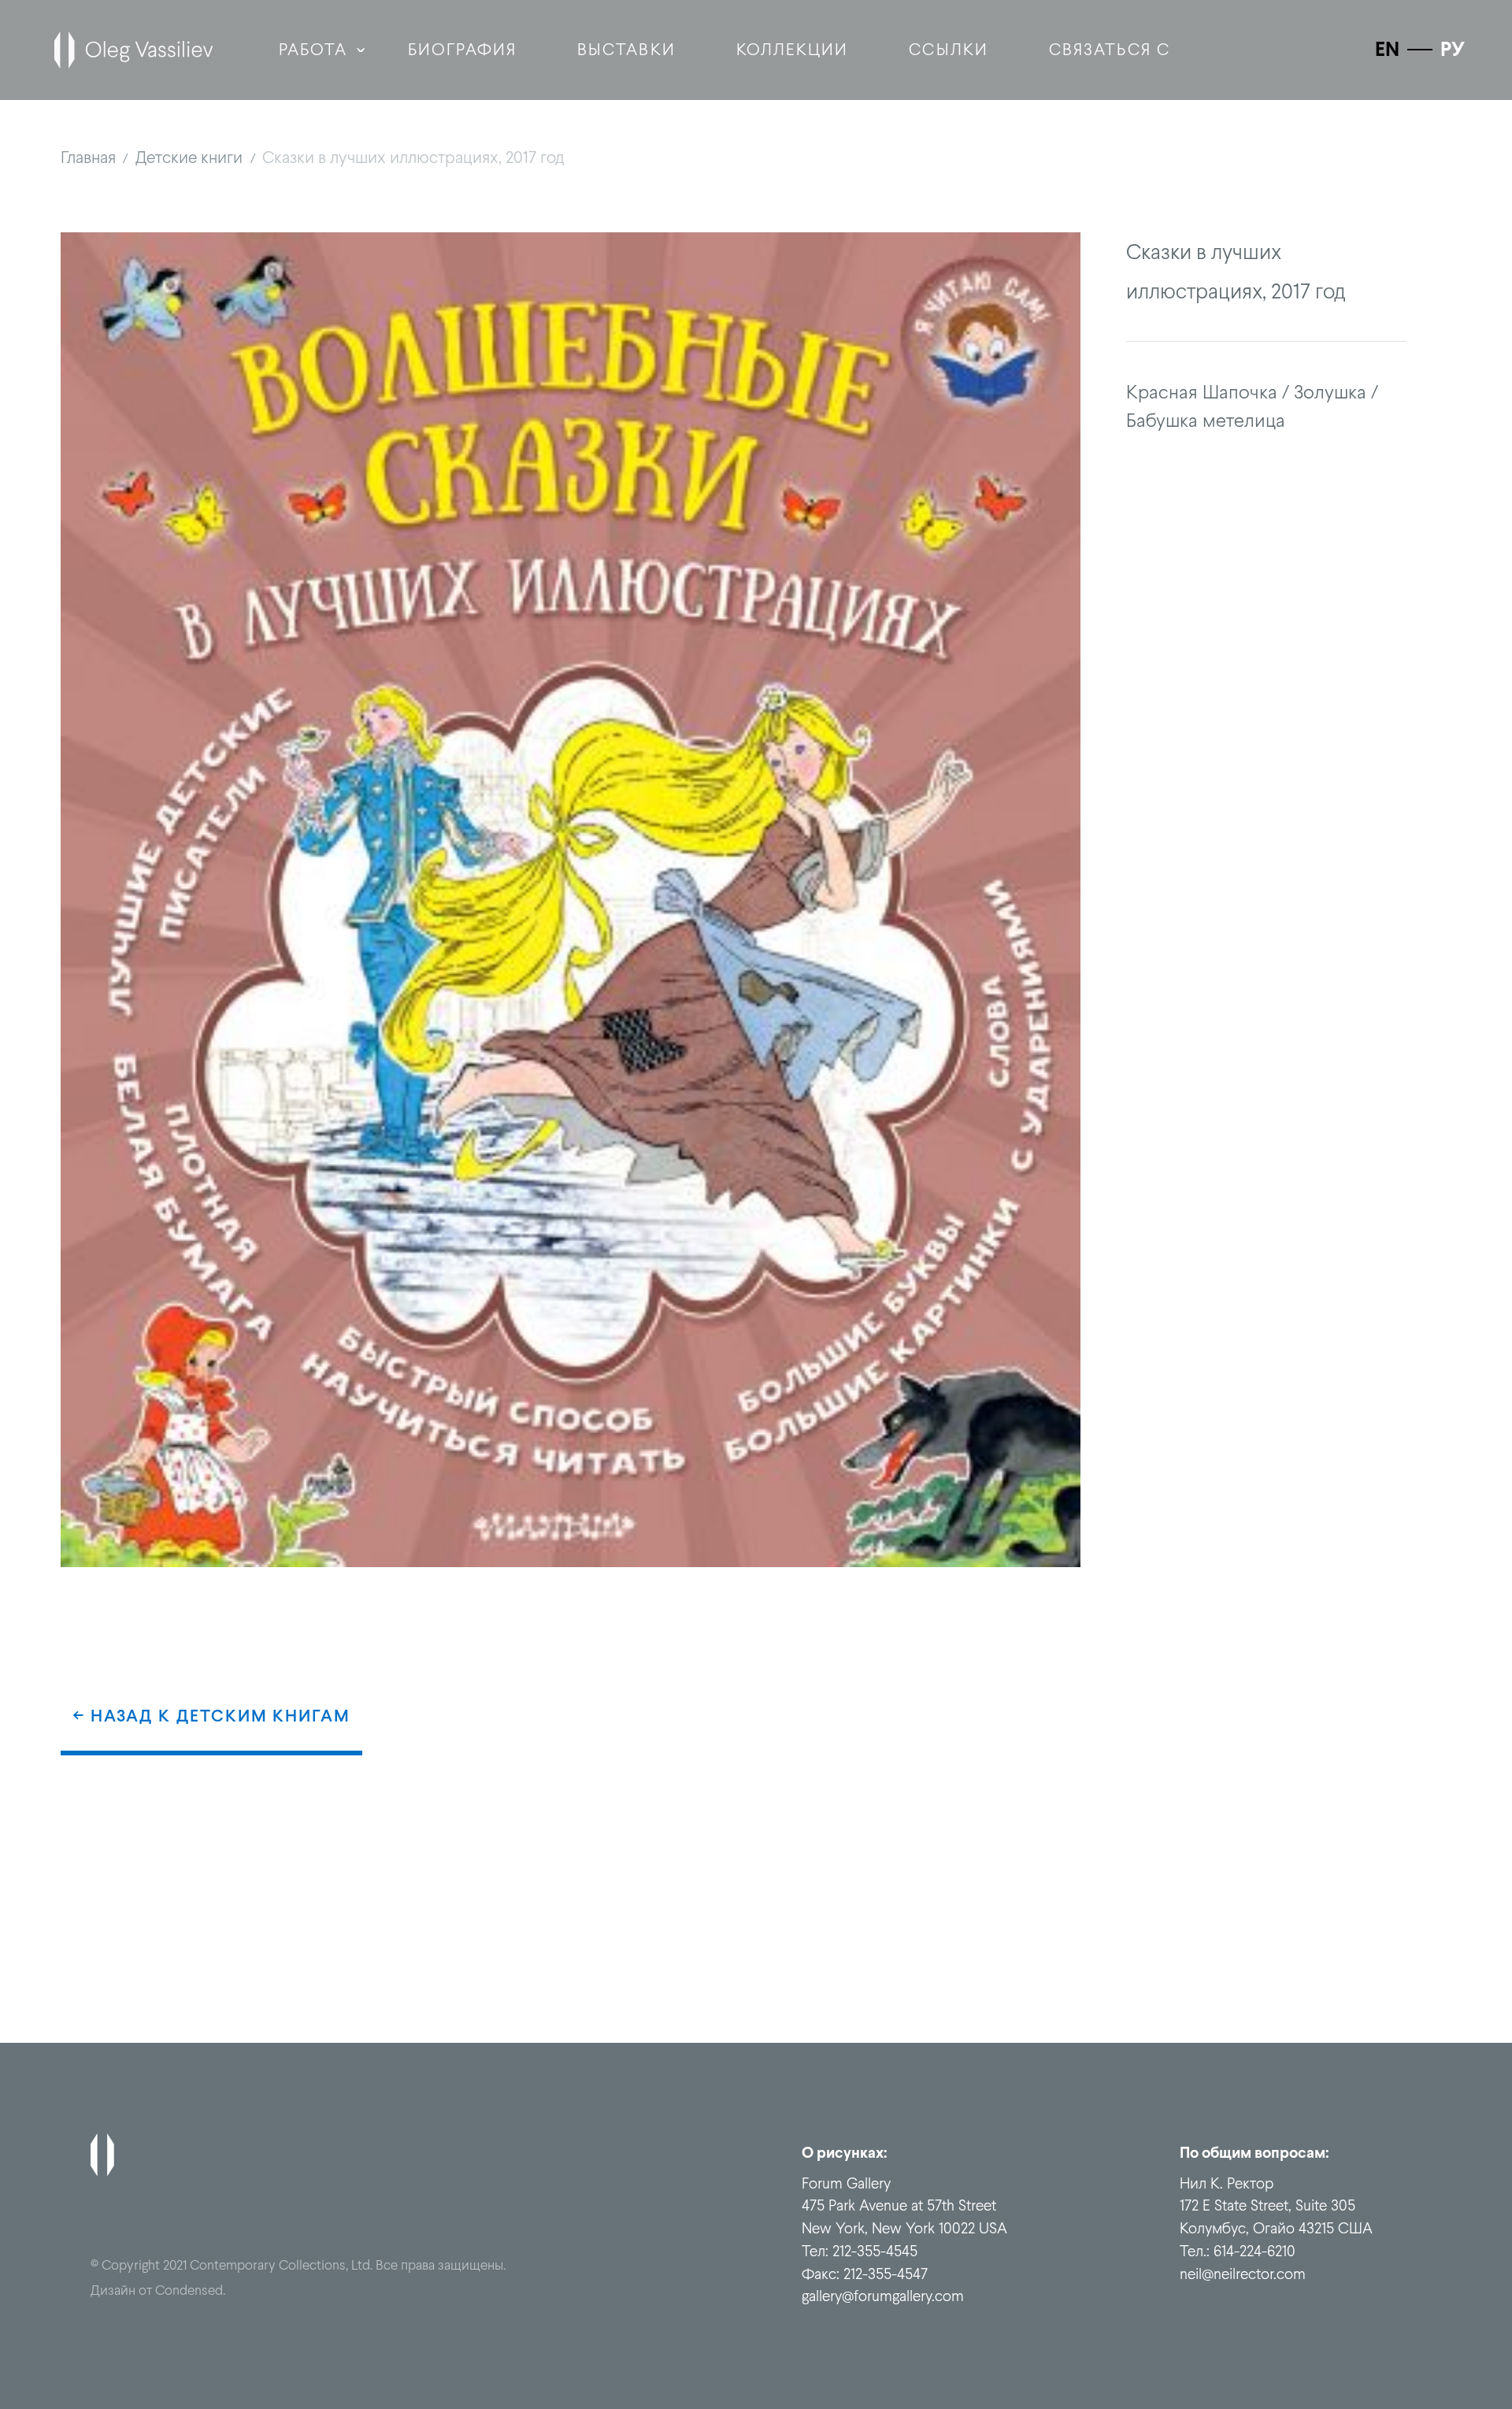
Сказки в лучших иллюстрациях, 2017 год (413, 157)
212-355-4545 (875, 2251)
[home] (134, 50)
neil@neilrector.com (1243, 2274)
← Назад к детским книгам (211, 1716)
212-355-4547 (886, 2274)
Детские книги (189, 157)
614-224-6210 (1254, 2251)
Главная (88, 157)
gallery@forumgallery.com (883, 2296)
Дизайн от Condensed (157, 2290)
